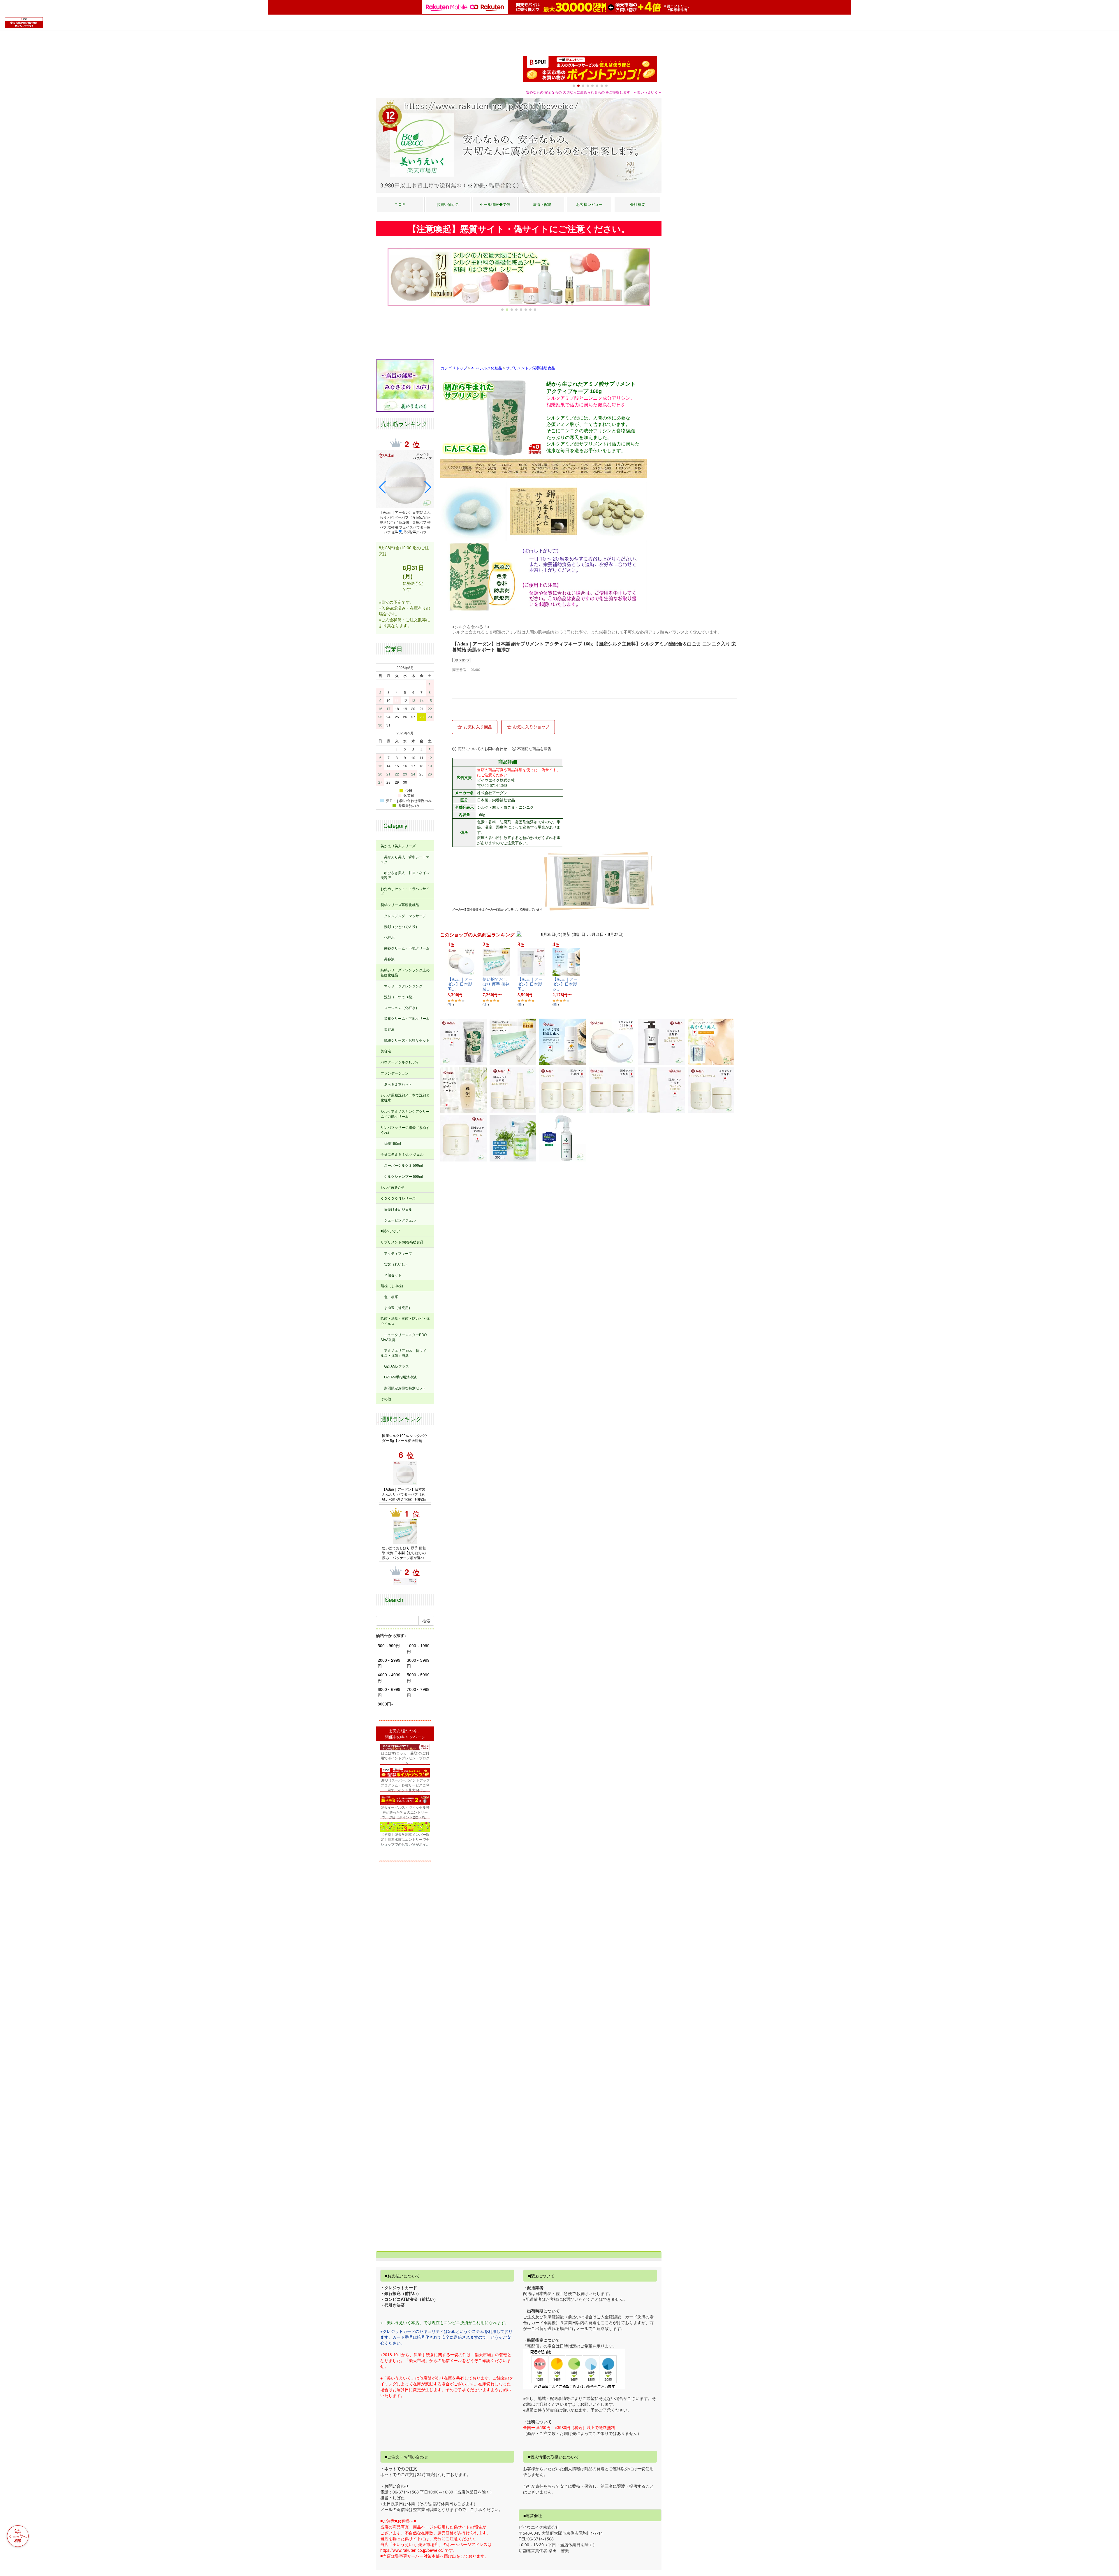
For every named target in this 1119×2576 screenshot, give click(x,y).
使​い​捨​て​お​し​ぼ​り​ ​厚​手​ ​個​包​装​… (496, 984)
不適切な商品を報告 (534, 749)
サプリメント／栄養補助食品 (531, 368)
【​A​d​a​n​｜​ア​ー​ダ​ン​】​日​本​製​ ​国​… (460, 984)
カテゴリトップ (454, 368)
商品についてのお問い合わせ (482, 749)
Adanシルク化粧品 (487, 368)
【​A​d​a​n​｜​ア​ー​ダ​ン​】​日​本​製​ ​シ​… (565, 984)
